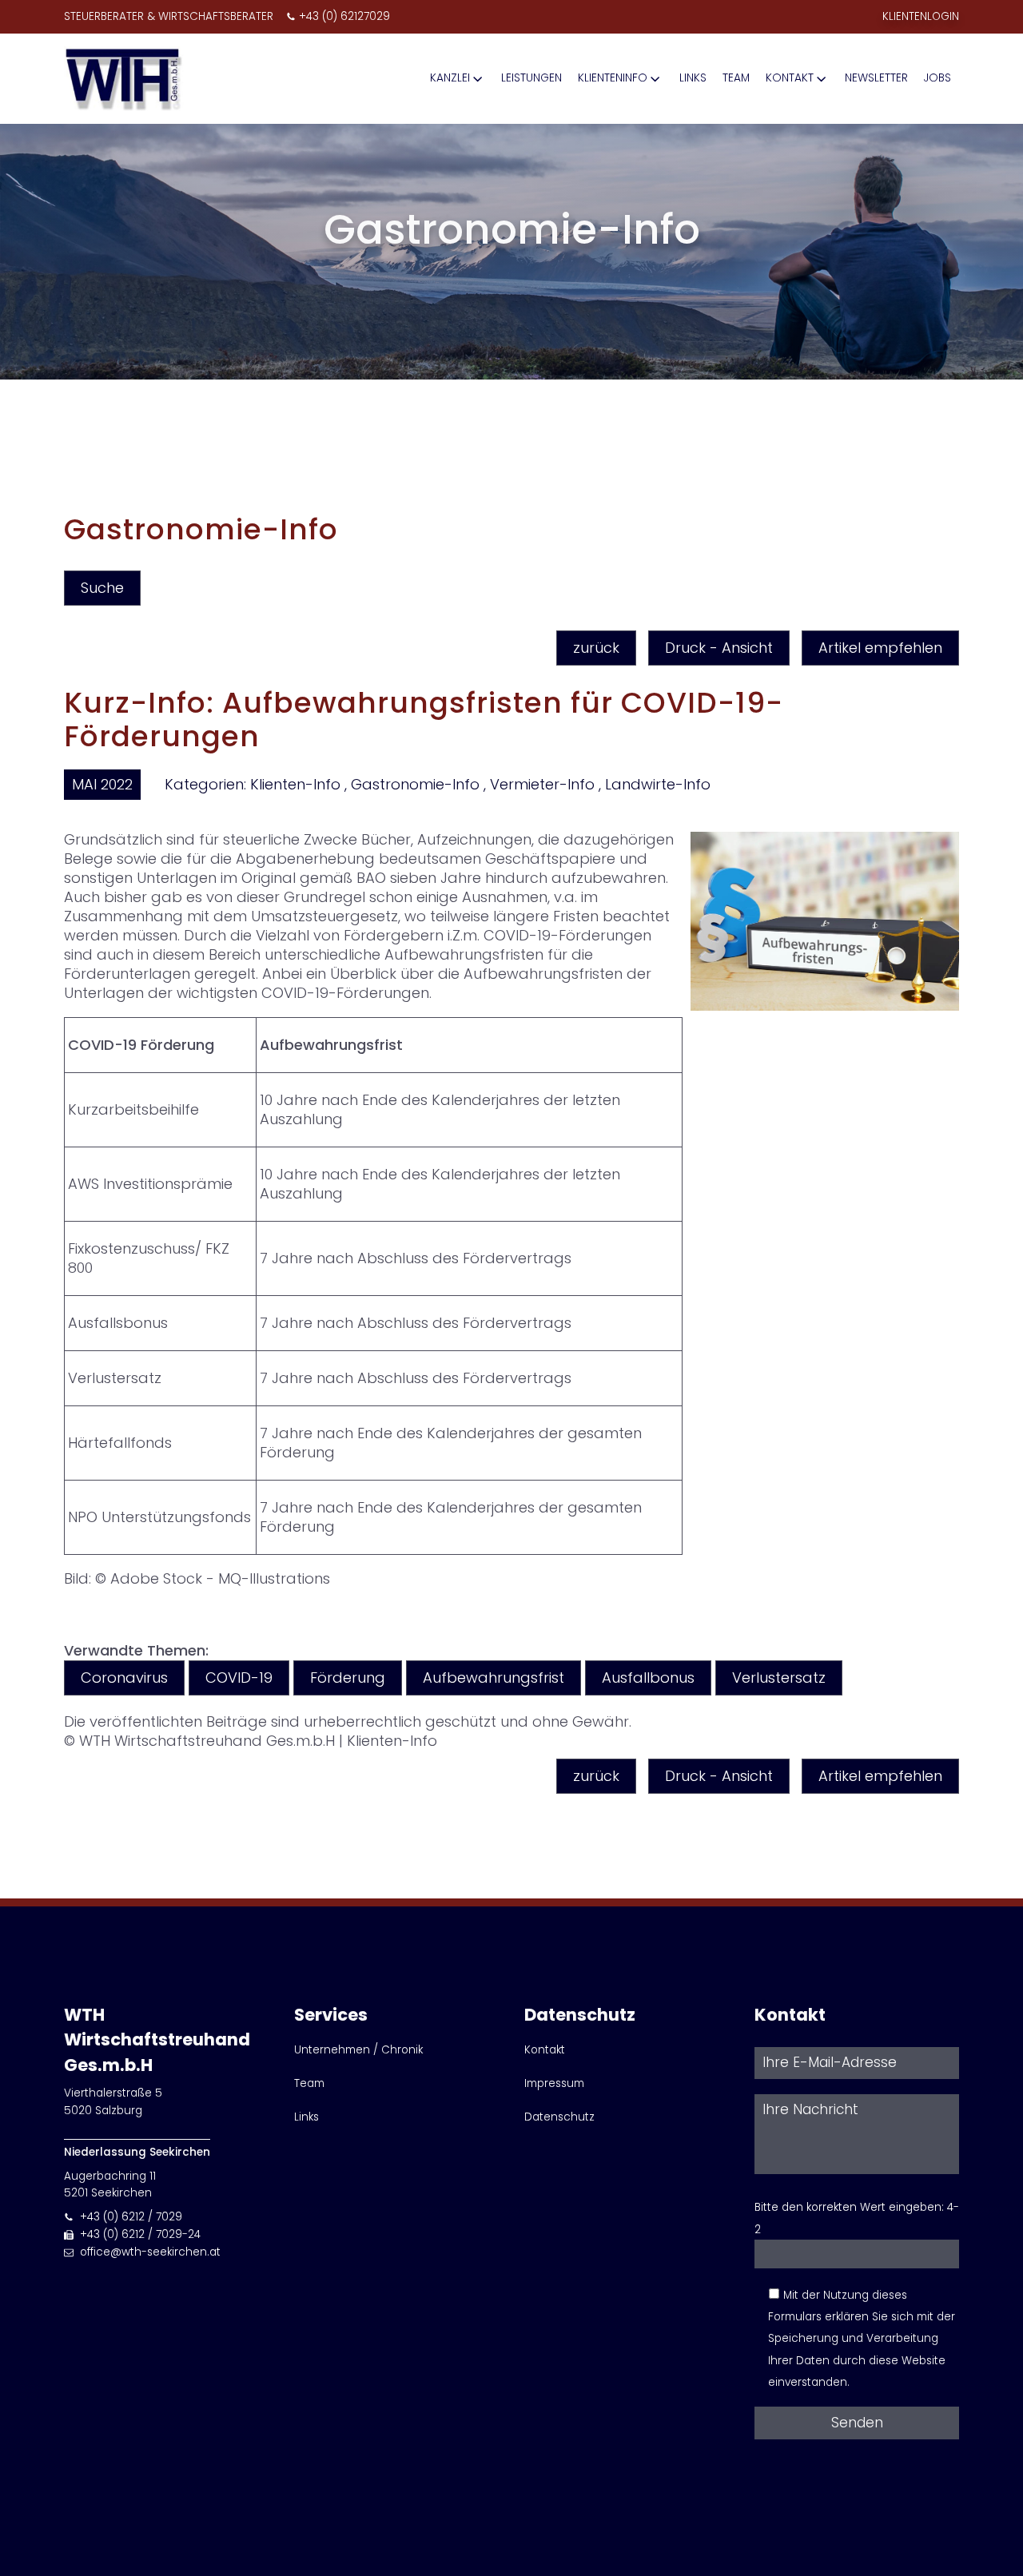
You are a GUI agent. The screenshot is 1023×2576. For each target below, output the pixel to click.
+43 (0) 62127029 (344, 16)
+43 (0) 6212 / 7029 (131, 2217)
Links (693, 78)
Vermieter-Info (542, 784)
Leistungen (531, 78)
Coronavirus (124, 1678)
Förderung (348, 1678)
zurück (596, 648)
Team (736, 78)
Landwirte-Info (658, 784)
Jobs (937, 78)
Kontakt (790, 78)
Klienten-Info (295, 784)
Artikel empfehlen (880, 648)
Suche (102, 588)
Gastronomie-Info (415, 784)
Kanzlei (450, 78)
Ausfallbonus (648, 1678)
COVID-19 (239, 1678)
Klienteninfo (613, 78)
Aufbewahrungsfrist (494, 1678)
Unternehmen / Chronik (358, 2050)
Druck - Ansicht (719, 648)
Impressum (554, 2083)
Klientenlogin (921, 16)
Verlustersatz (779, 1678)
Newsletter (876, 78)
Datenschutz (559, 2117)
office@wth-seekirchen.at (150, 2252)
